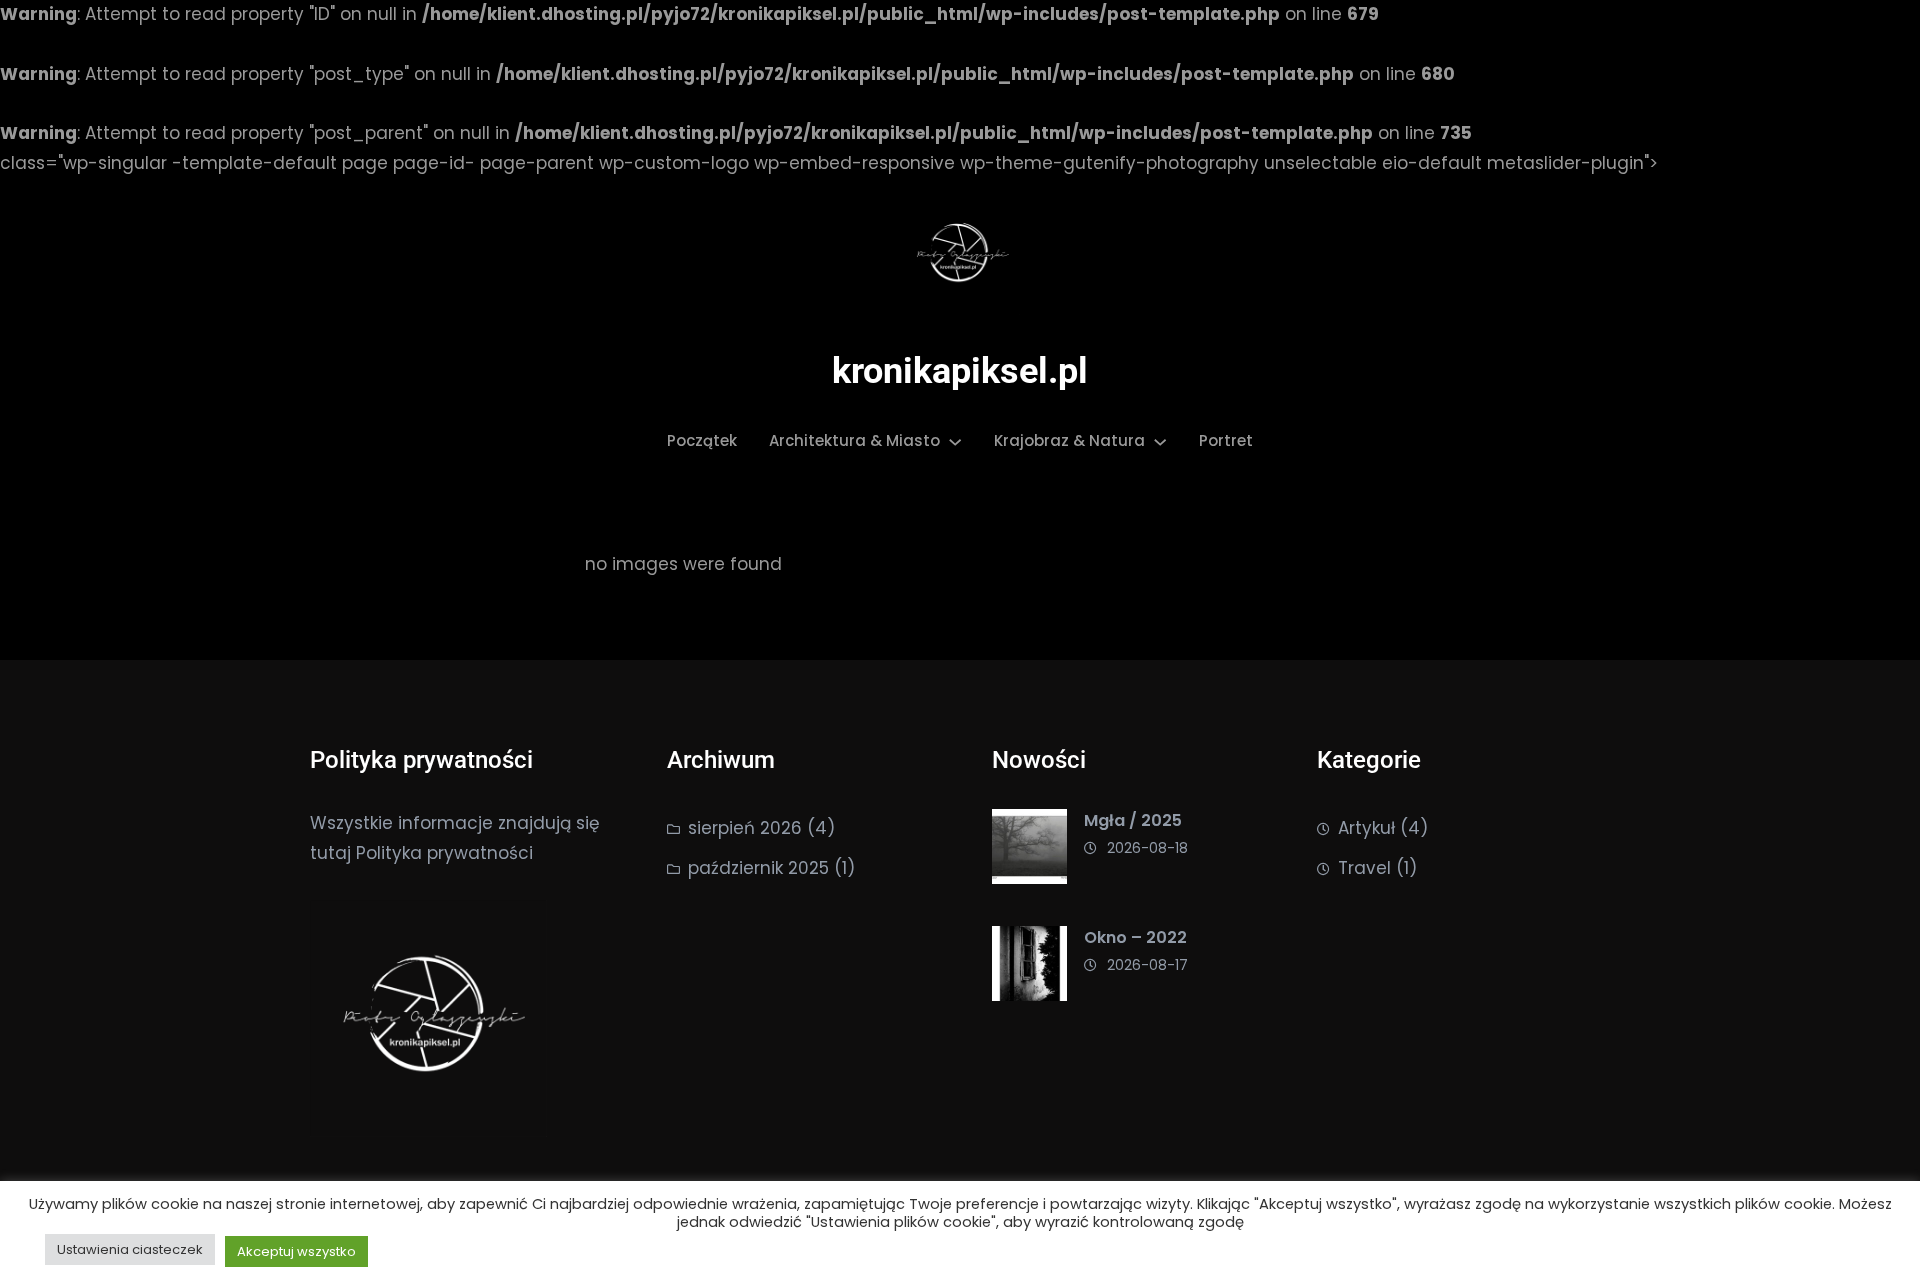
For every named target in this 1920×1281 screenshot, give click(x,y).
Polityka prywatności (444, 853)
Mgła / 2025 (1133, 820)
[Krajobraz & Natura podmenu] (1160, 441)
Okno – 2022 (1135, 937)
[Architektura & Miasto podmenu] (955, 441)
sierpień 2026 (745, 828)
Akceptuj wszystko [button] (296, 1251)
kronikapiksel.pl (960, 371)
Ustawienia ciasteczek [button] (130, 1249)
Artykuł (1366, 828)
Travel (1364, 868)
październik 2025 (758, 868)
